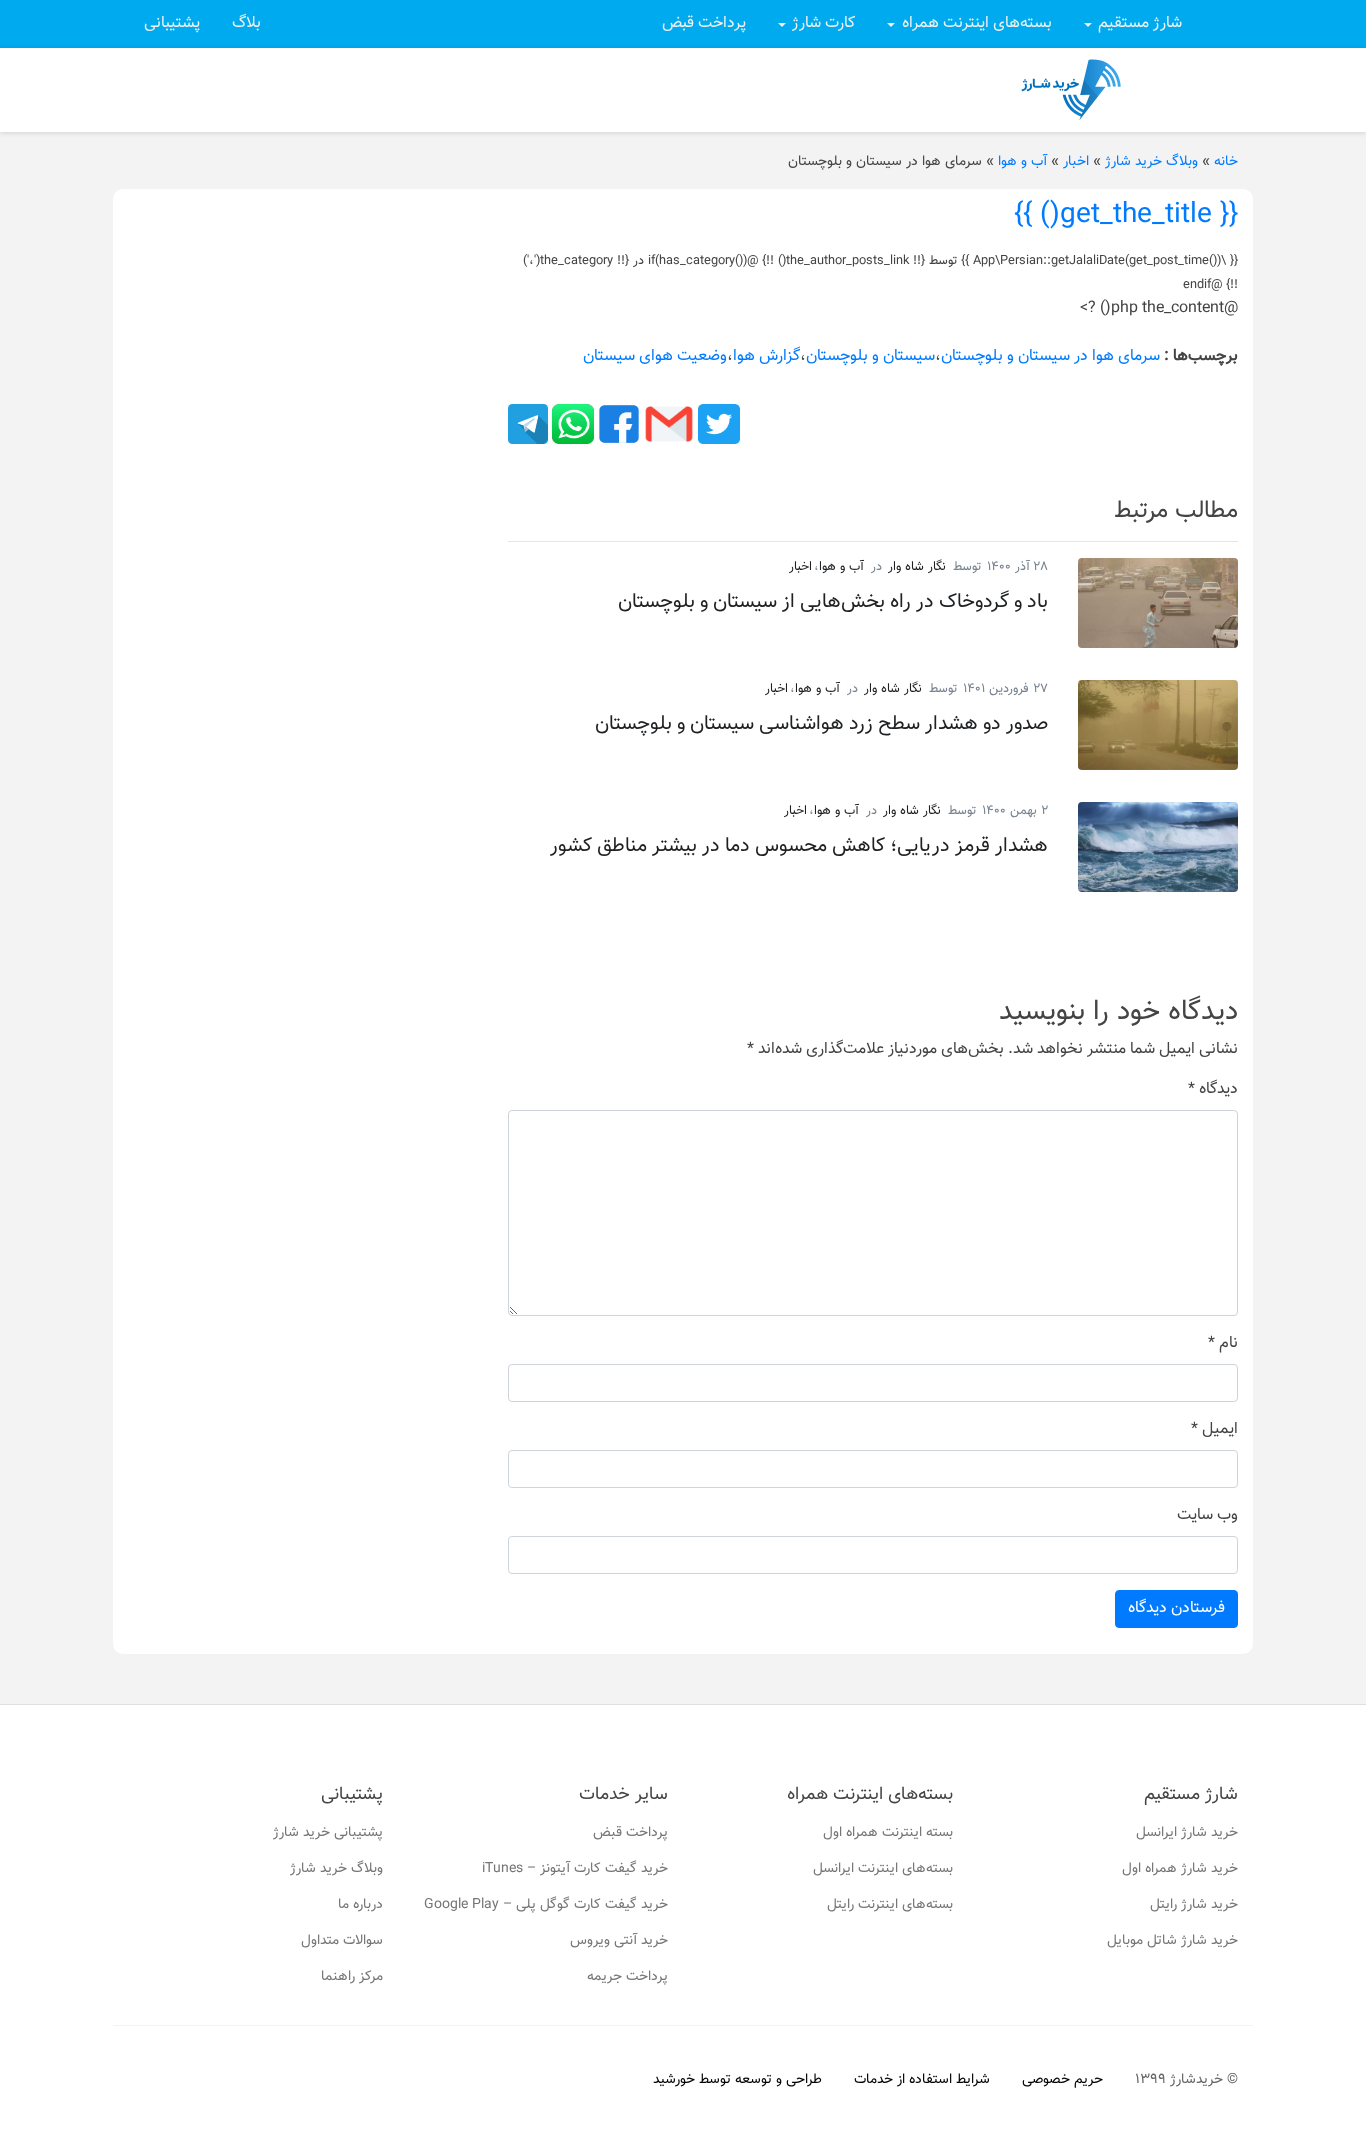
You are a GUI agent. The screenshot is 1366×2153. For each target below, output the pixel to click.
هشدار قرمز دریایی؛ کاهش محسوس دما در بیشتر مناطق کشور (799, 846)
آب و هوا (1022, 162)
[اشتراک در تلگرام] (528, 424)
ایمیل (1214, 1430)
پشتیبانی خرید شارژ (328, 1833)
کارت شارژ (823, 23)
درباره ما (360, 1905)
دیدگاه (1213, 1090)
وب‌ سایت (1207, 1516)
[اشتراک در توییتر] (717, 424)
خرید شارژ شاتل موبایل (1172, 1941)
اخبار (1076, 162)
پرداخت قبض (704, 23)
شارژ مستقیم (1140, 23)
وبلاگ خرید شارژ (1151, 162)
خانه (1226, 162)
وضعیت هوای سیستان (655, 356)
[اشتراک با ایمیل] (667, 424)
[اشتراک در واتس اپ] (571, 424)
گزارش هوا (766, 356)
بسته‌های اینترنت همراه (977, 23)
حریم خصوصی (1062, 2080)
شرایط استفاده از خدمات (922, 2080)
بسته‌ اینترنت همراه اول (888, 1833)
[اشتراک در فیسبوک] (617, 424)
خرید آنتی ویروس (619, 1941)
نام (1223, 1344)
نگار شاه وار (917, 567)
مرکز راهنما (352, 1977)
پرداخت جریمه (627, 1977)
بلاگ (246, 23)
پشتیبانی (172, 23)
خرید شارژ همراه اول (1180, 1869)
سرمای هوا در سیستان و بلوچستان (1050, 356)
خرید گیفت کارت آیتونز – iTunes (575, 1869)
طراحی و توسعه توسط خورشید (737, 2080)
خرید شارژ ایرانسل (1187, 1833)
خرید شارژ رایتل (1194, 1905)
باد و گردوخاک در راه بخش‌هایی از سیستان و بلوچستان (833, 602)
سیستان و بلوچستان (870, 356)
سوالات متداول (342, 1941)
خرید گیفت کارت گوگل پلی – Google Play (546, 1905)
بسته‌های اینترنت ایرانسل (883, 1869)
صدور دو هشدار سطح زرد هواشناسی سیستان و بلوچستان (821, 724)
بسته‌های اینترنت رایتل (890, 1905)
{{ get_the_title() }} (1126, 215)
